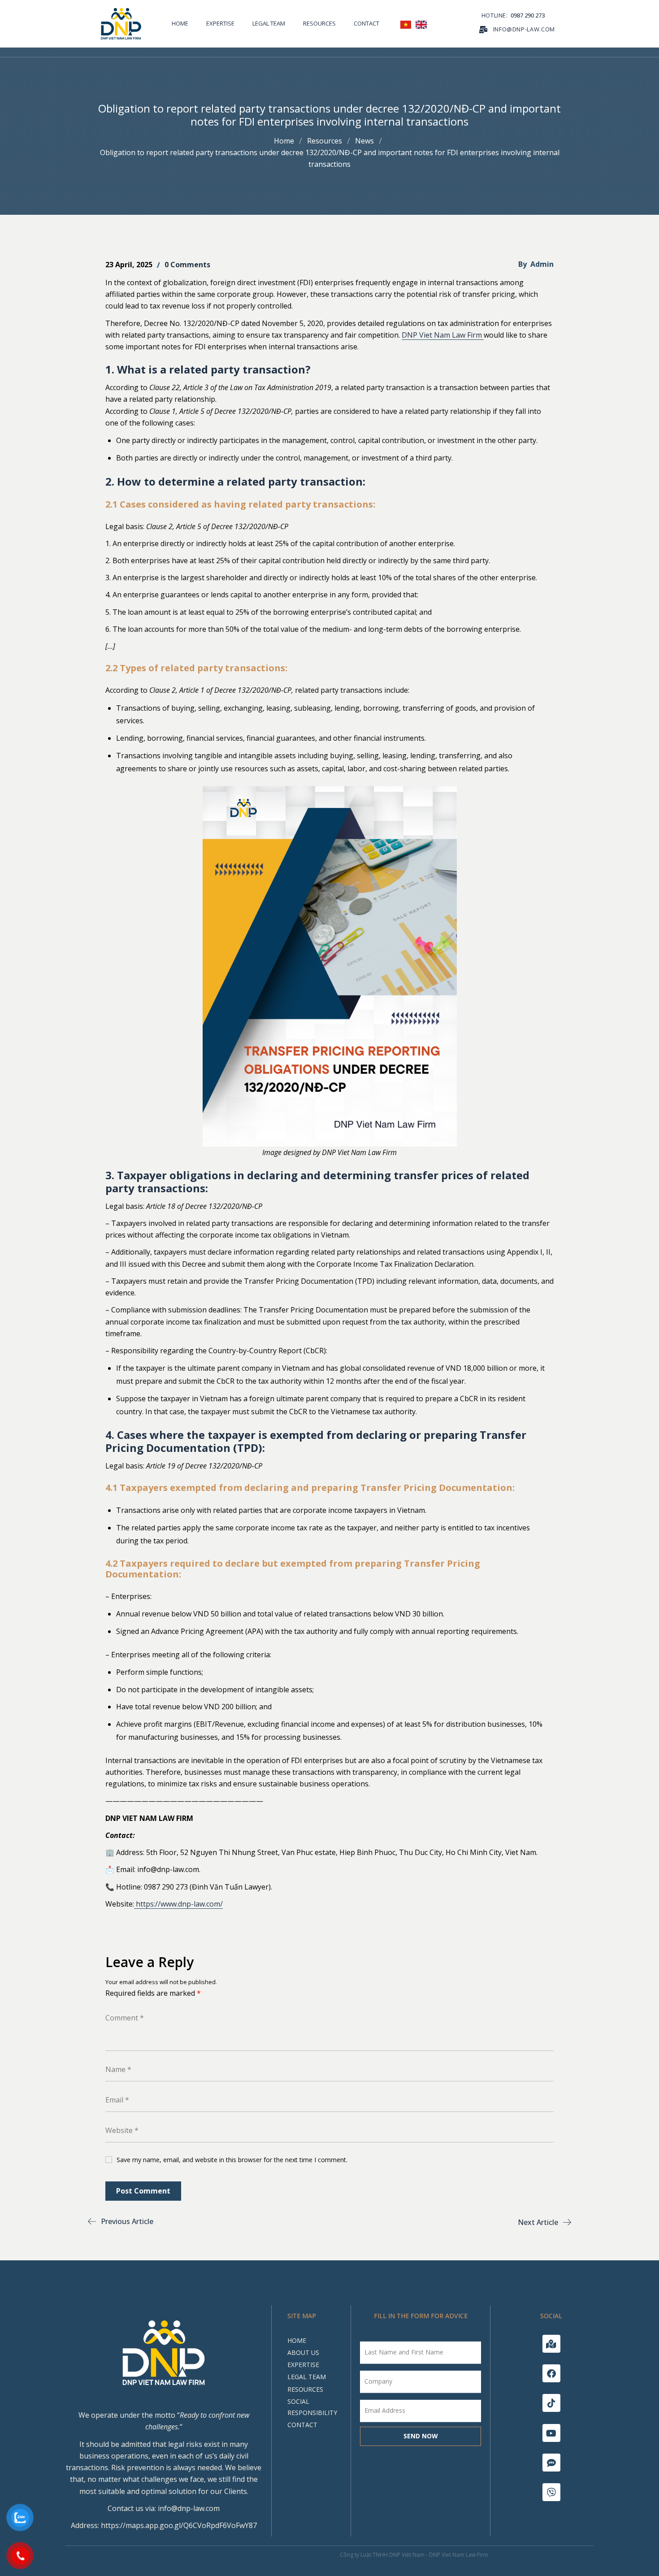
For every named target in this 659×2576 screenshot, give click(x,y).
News (364, 141)
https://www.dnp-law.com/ (178, 1904)
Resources (325, 141)
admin (542, 264)
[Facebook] (551, 2373)
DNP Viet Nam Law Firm (443, 335)
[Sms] (551, 2463)
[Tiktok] (551, 2403)
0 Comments (187, 265)
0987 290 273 (528, 15)
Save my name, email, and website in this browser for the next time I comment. (232, 2160)
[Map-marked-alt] (551, 2344)
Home (284, 141)
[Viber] (551, 2492)
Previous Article (127, 2221)
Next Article (538, 2222)
